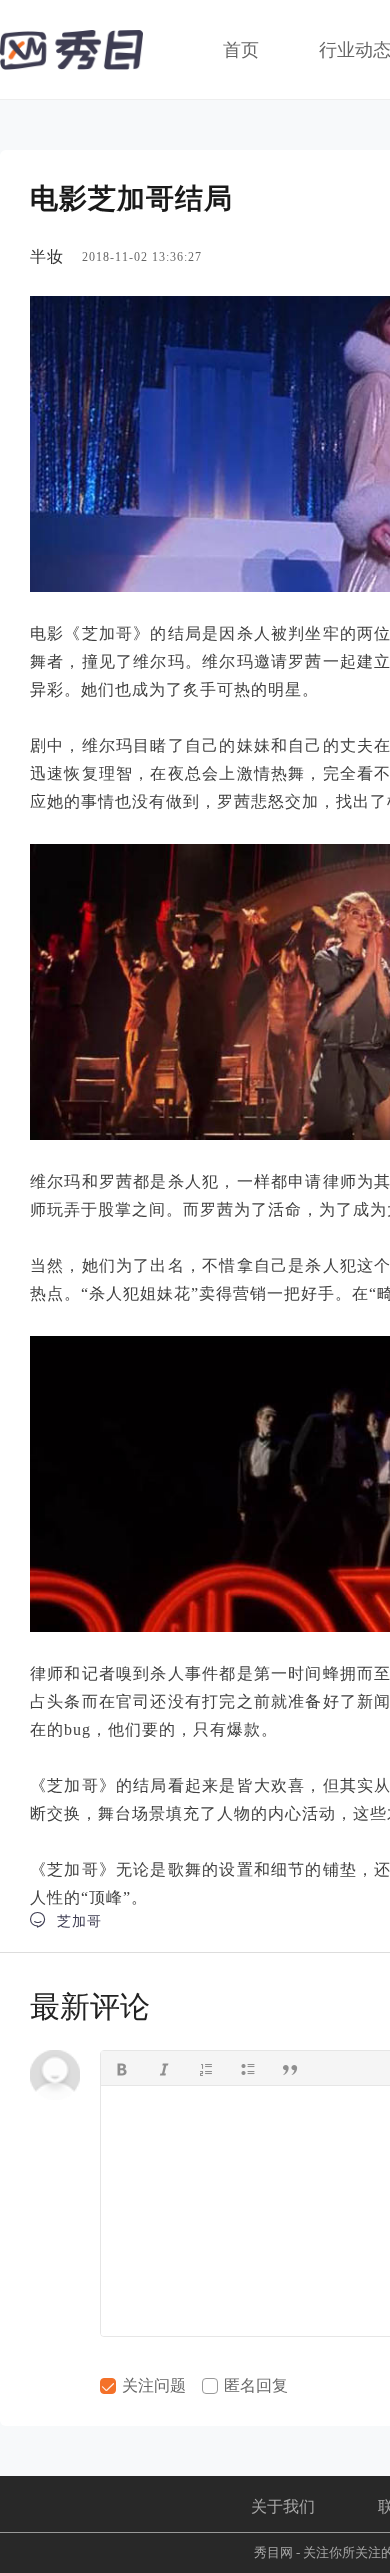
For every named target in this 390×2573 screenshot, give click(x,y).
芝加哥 (66, 1920)
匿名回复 (254, 2385)
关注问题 (152, 2385)
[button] (122, 2068)
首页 (241, 50)
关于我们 (283, 2506)
